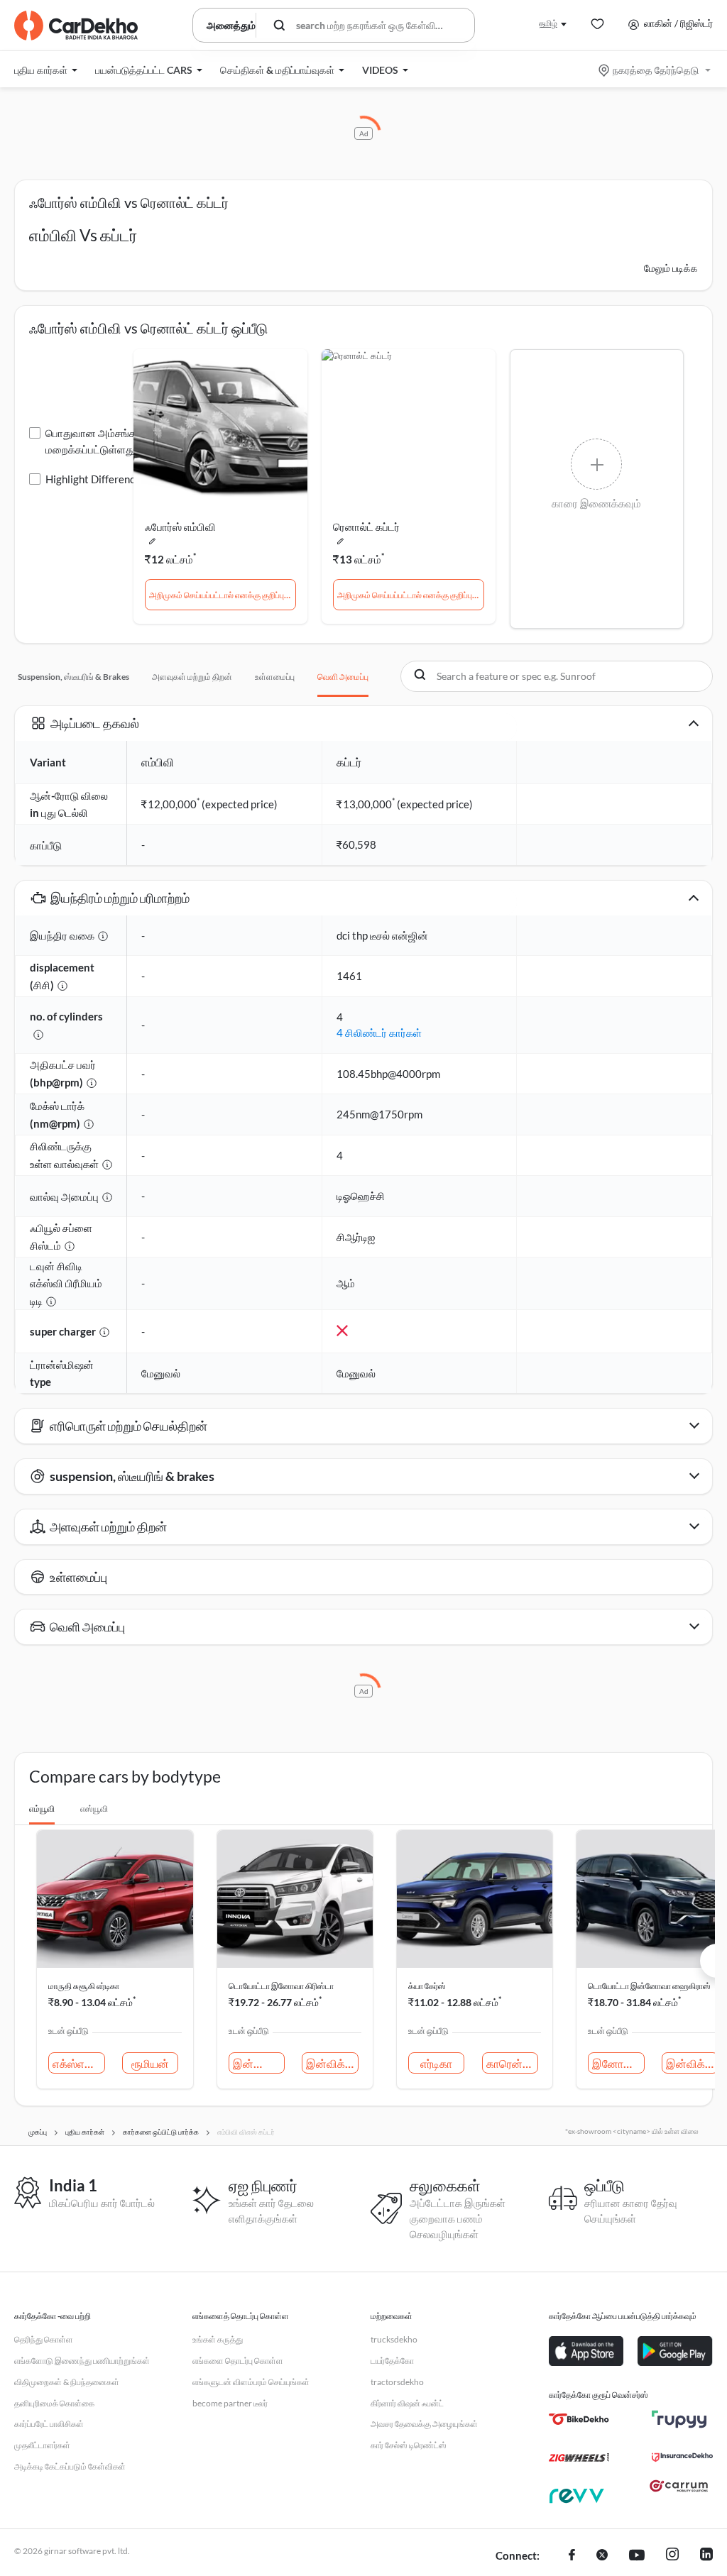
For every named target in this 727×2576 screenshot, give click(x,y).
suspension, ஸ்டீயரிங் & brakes (73, 677)
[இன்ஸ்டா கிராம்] (672, 2556)
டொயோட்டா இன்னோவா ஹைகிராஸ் (649, 1986)
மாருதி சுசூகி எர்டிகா (84, 1986)
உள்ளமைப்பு (275, 677)
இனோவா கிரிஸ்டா (618, 2063)
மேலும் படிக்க (671, 268)
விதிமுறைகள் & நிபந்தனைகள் (67, 2382)
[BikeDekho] (579, 2419)
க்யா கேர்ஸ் (427, 1986)
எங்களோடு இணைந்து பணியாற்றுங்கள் (82, 2361)
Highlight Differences (95, 479)
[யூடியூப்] (637, 2556)
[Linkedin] (706, 2556)
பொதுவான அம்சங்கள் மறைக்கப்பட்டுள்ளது (95, 441)
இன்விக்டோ (332, 2063)
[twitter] (602, 2556)
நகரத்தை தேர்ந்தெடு (656, 70)
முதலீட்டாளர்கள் (42, 2445)
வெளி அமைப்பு (343, 677)
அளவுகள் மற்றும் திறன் (192, 677)
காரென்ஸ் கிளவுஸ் (513, 2063)
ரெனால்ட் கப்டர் (366, 527)
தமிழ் (548, 23)
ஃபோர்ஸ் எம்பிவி (180, 527)
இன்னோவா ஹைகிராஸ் (259, 2063)
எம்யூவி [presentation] (42, 1809)
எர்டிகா (436, 2063)
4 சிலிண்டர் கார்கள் (379, 1033)
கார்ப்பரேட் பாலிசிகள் (49, 2424)
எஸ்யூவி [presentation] (94, 1809)
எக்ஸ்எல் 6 (77, 2063)
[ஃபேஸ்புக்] (572, 2556)
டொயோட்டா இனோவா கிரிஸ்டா (281, 1986)
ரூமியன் (150, 2063)
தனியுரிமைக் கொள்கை (54, 2403)
